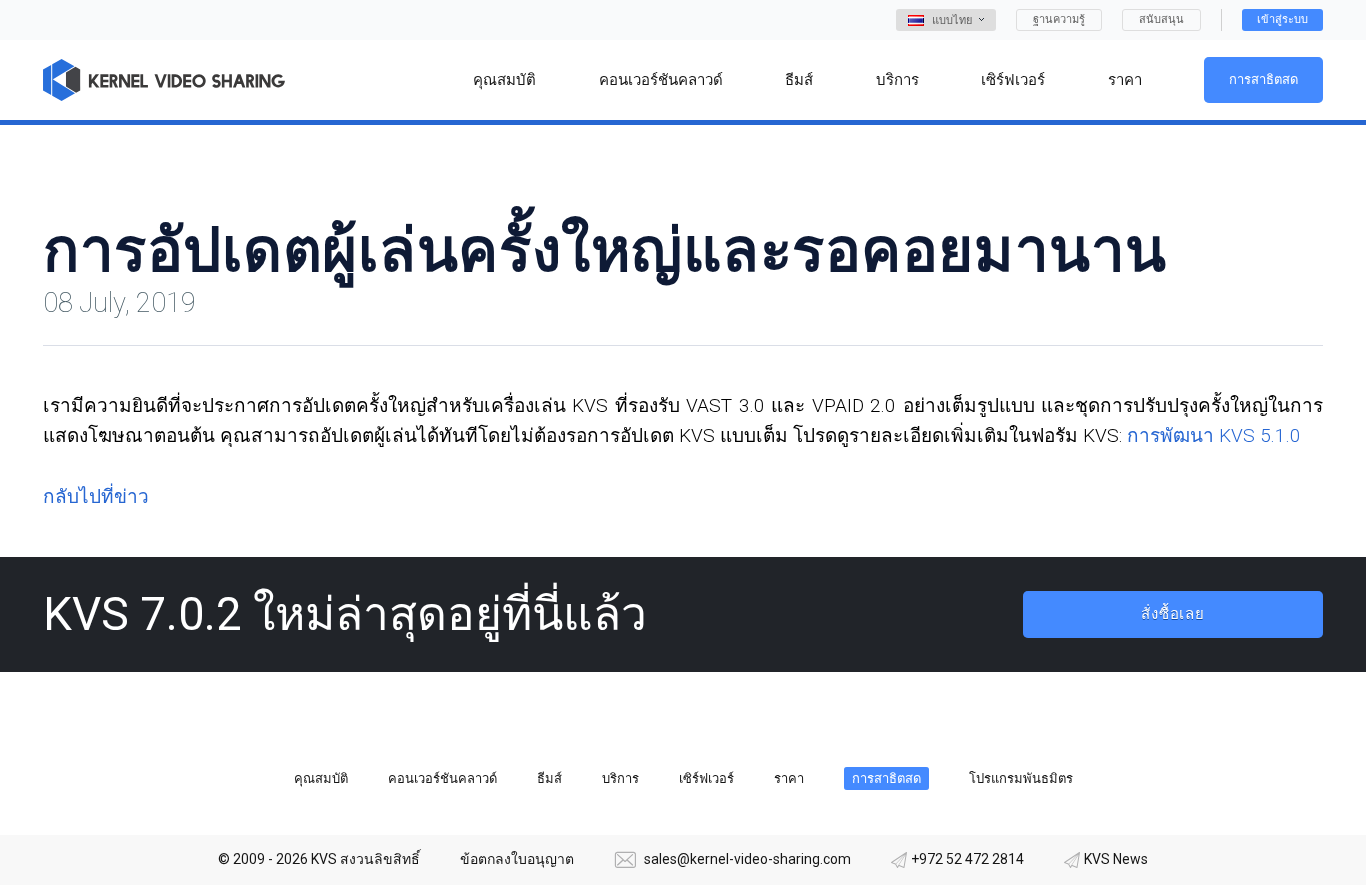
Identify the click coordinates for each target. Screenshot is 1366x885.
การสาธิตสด (1263, 79)
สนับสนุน (1161, 19)
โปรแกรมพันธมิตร (1021, 778)
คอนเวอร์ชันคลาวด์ (442, 778)
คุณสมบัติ (321, 778)
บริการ (620, 778)
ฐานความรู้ (1059, 19)
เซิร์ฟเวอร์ (706, 778)
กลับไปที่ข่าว (96, 496)
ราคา (789, 778)
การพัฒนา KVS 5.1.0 (1214, 435)
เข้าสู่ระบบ (1282, 19)
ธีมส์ (549, 778)
